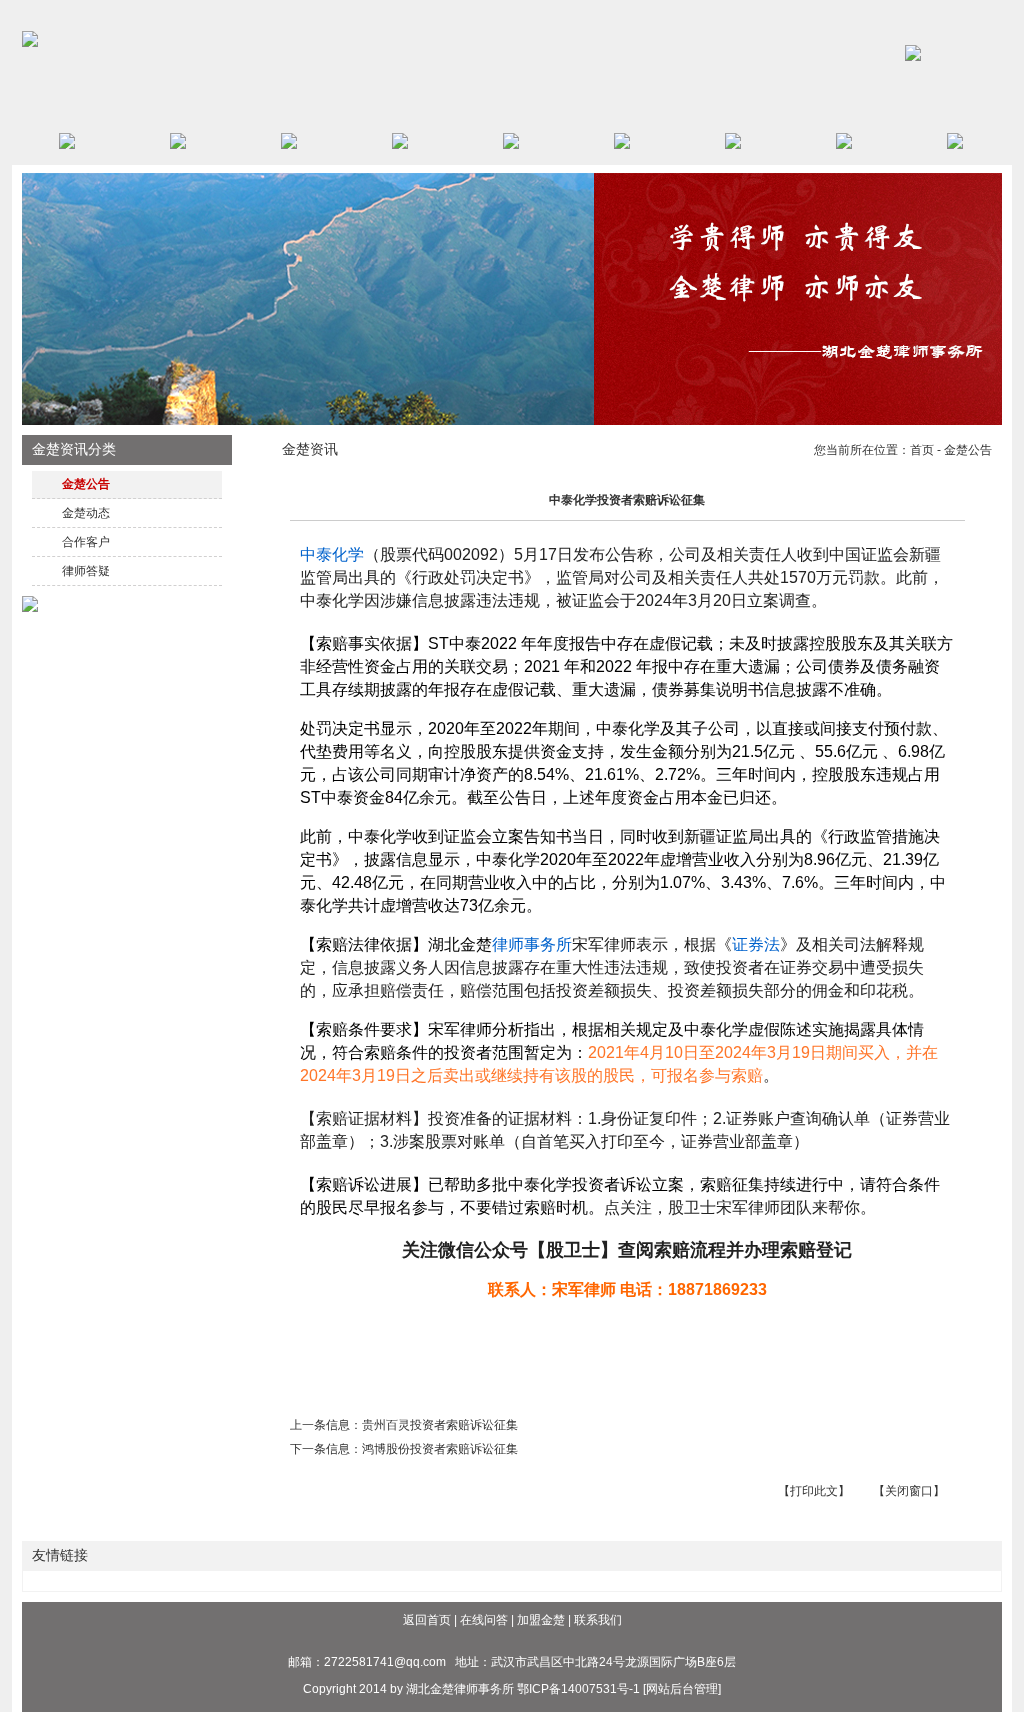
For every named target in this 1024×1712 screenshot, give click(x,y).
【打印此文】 (814, 1491)
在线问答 (484, 1620)
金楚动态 (86, 513)
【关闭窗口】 (909, 1491)
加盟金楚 (541, 1620)
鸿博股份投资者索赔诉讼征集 (440, 1449)
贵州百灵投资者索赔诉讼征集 (440, 1425)
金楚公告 (86, 484)
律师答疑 (86, 571)
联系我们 (598, 1620)
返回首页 (427, 1620)
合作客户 (86, 542)
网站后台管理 (682, 1689)
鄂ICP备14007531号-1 (578, 1689)
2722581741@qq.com (385, 1662)
